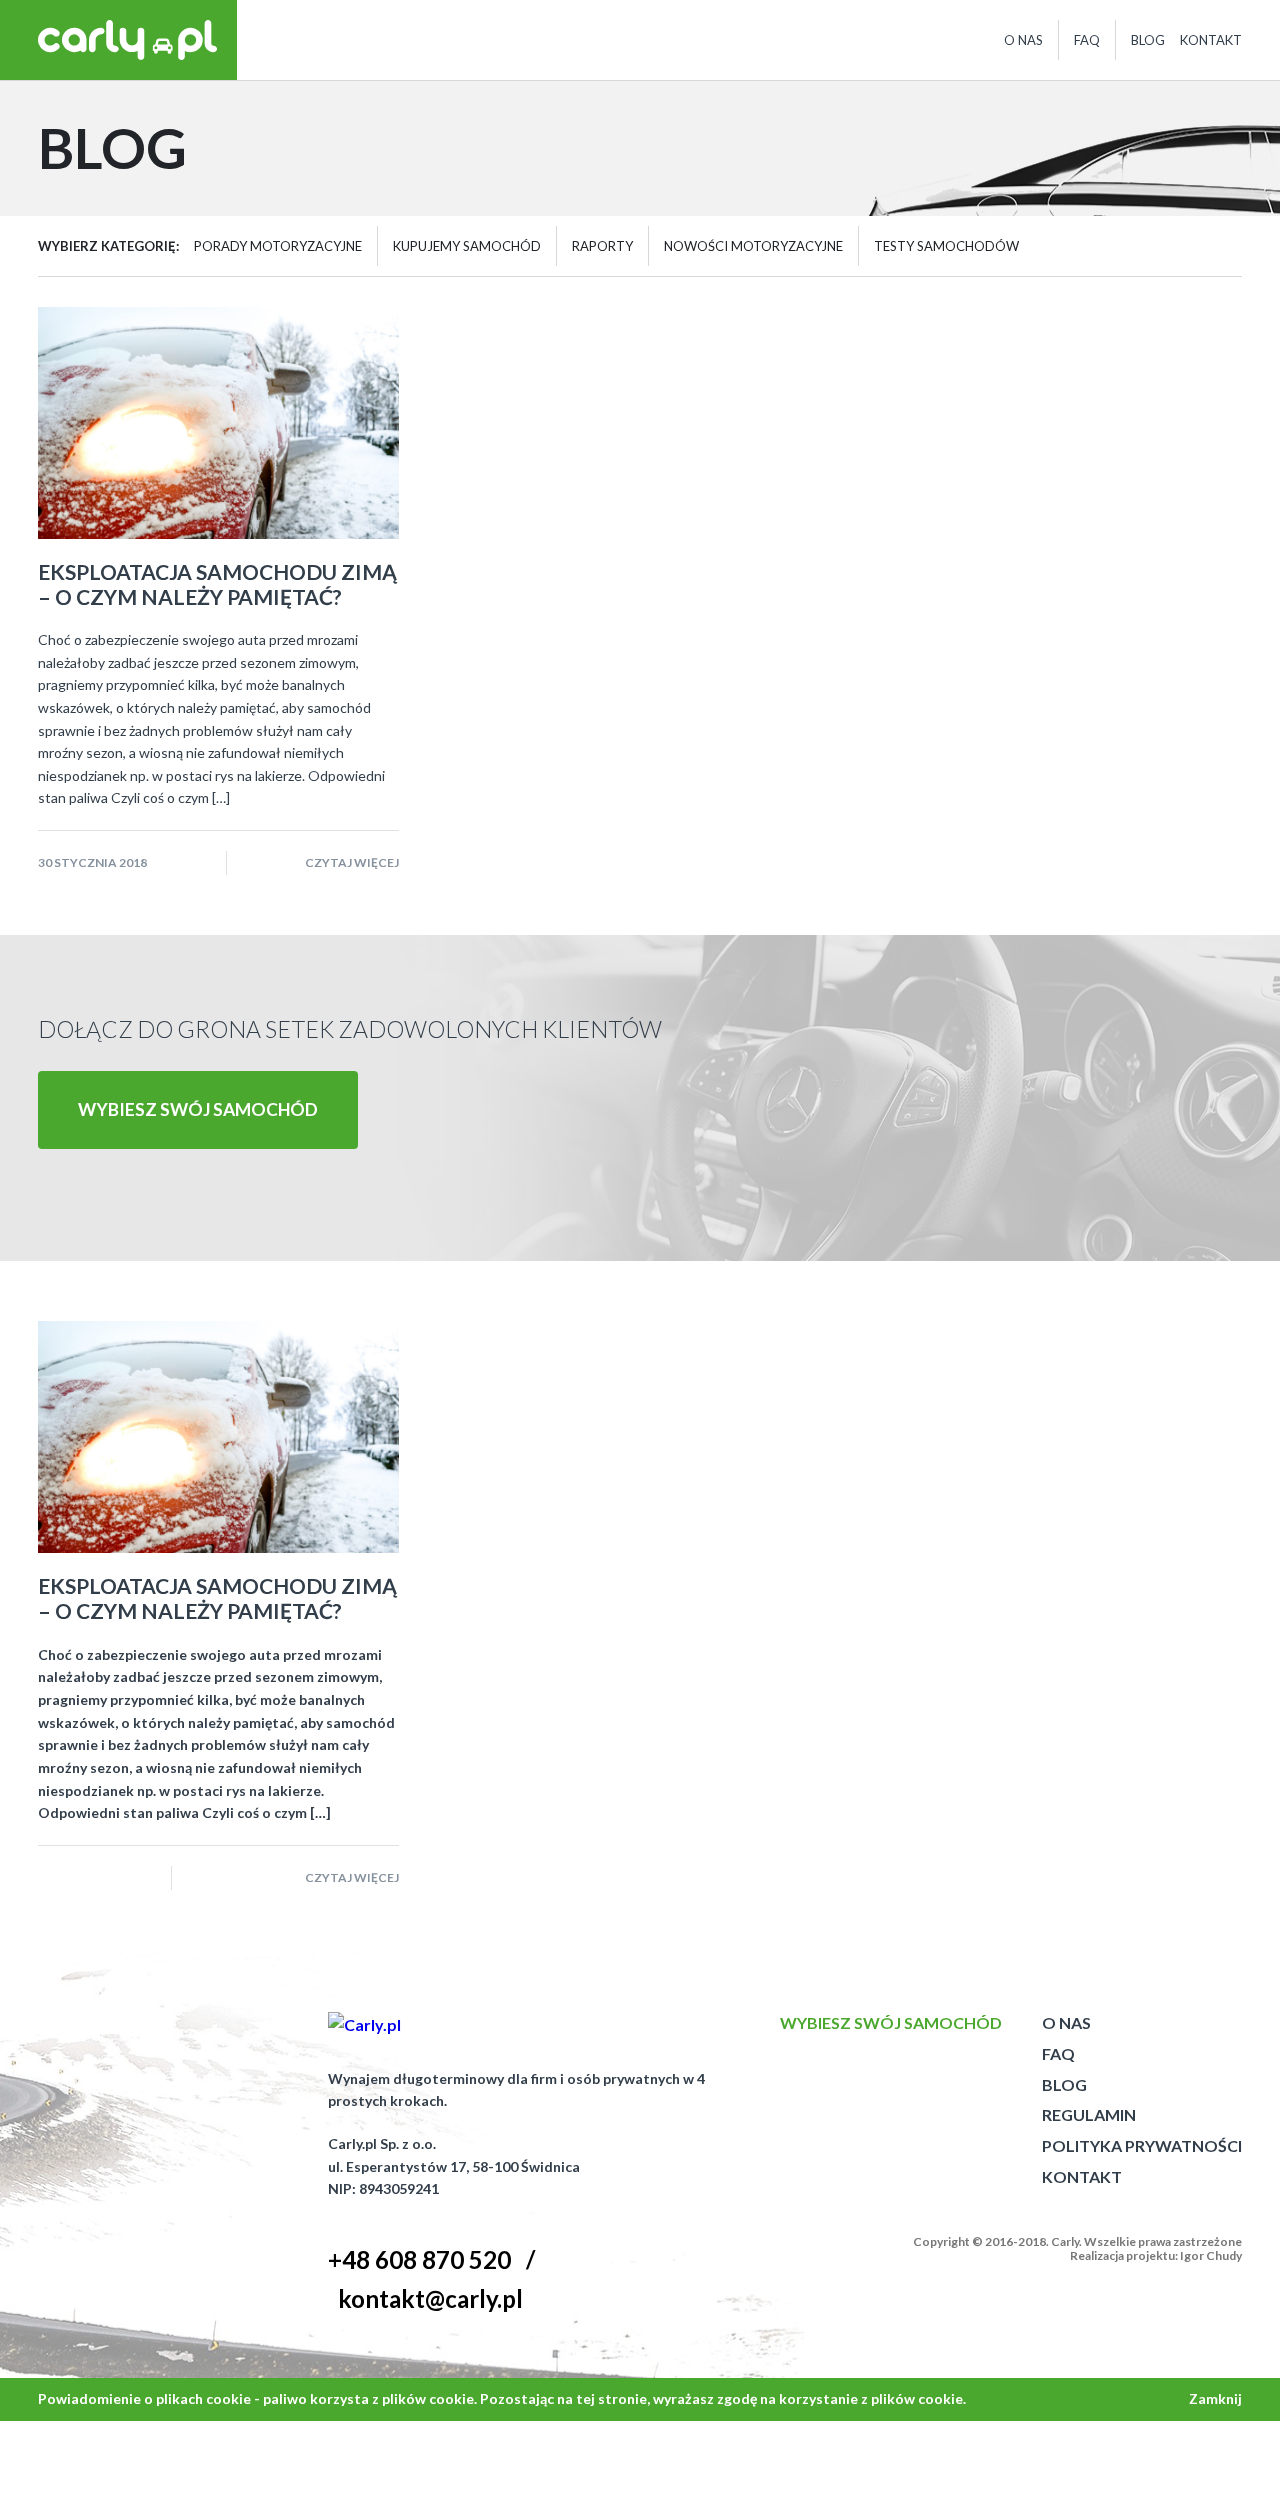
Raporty (602, 246)
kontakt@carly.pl (430, 2298)
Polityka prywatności (1142, 2145)
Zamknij (1215, 2398)
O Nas (1066, 2022)
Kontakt (1211, 40)
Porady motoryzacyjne (278, 246)
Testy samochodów (946, 246)
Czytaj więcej (352, 862)
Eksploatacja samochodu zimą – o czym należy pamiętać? (217, 584)
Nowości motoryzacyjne (753, 246)
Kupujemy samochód (467, 246)
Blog (1148, 40)
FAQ (1087, 40)
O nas (1023, 40)
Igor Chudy (1211, 2255)
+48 (419, 2259)
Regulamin (1089, 2114)
